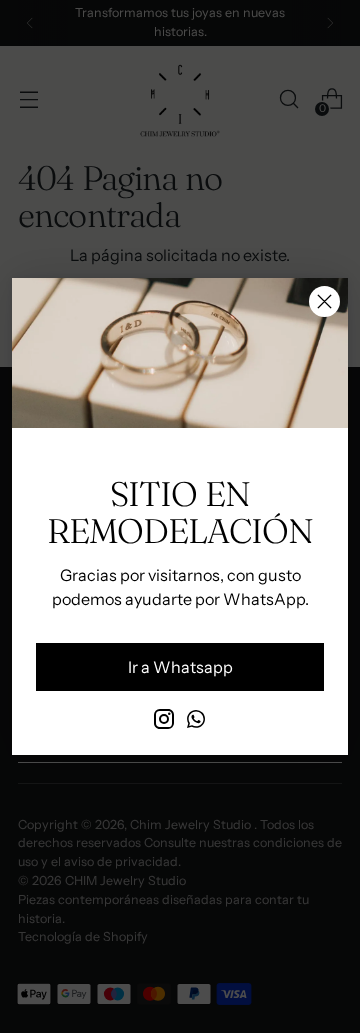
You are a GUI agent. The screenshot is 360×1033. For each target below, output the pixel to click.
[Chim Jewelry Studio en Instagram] (164, 722)
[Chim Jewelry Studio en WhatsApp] (196, 722)
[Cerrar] (324, 301)
